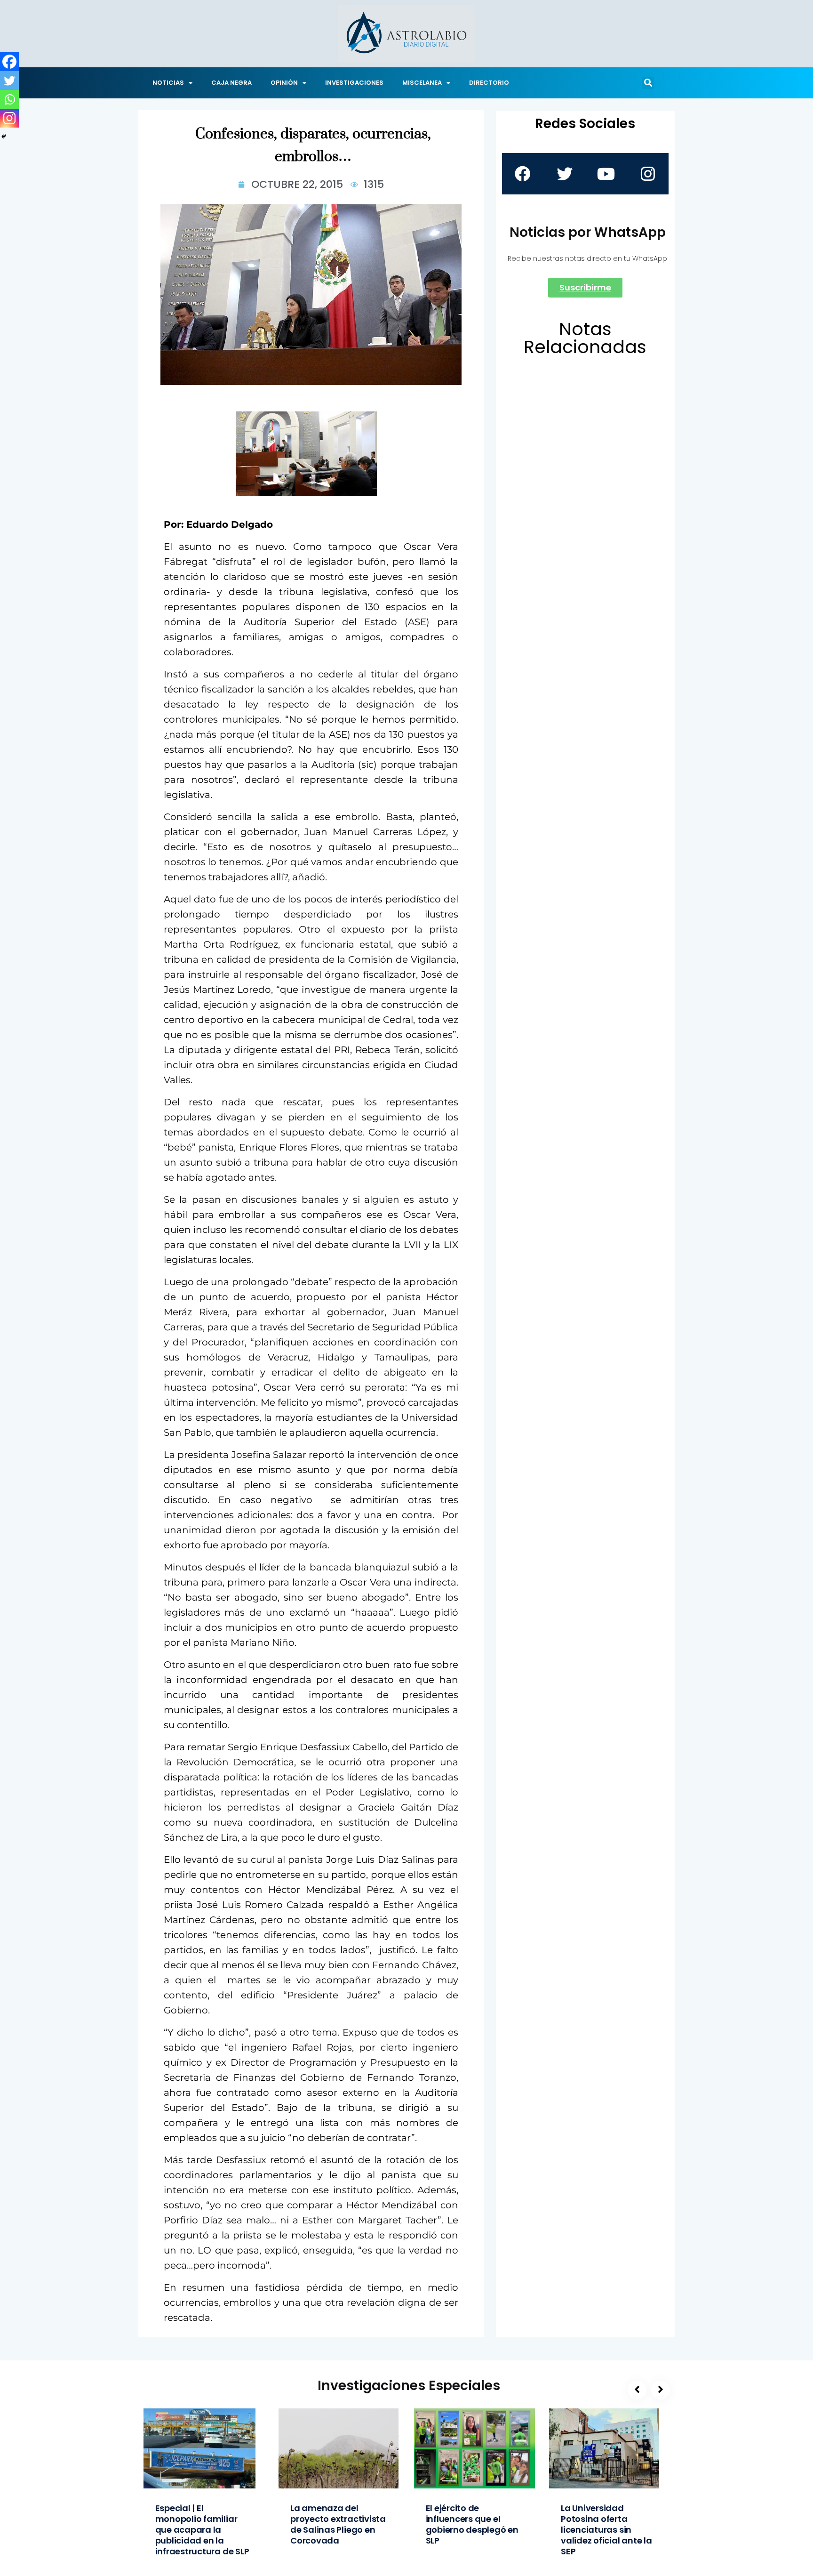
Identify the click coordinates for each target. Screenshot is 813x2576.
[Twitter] (9, 80)
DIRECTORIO (489, 83)
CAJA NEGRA (231, 83)
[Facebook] (9, 62)
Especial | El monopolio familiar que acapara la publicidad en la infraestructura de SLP (202, 2530)
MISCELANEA (422, 83)
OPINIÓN (284, 83)
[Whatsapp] (9, 99)
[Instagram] (9, 118)
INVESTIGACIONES (354, 83)
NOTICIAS (168, 83)
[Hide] (4, 137)
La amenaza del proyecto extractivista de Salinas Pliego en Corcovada (338, 2524)
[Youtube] (606, 174)
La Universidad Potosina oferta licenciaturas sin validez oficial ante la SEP (606, 2530)
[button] (648, 83)
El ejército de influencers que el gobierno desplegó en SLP (472, 2524)
